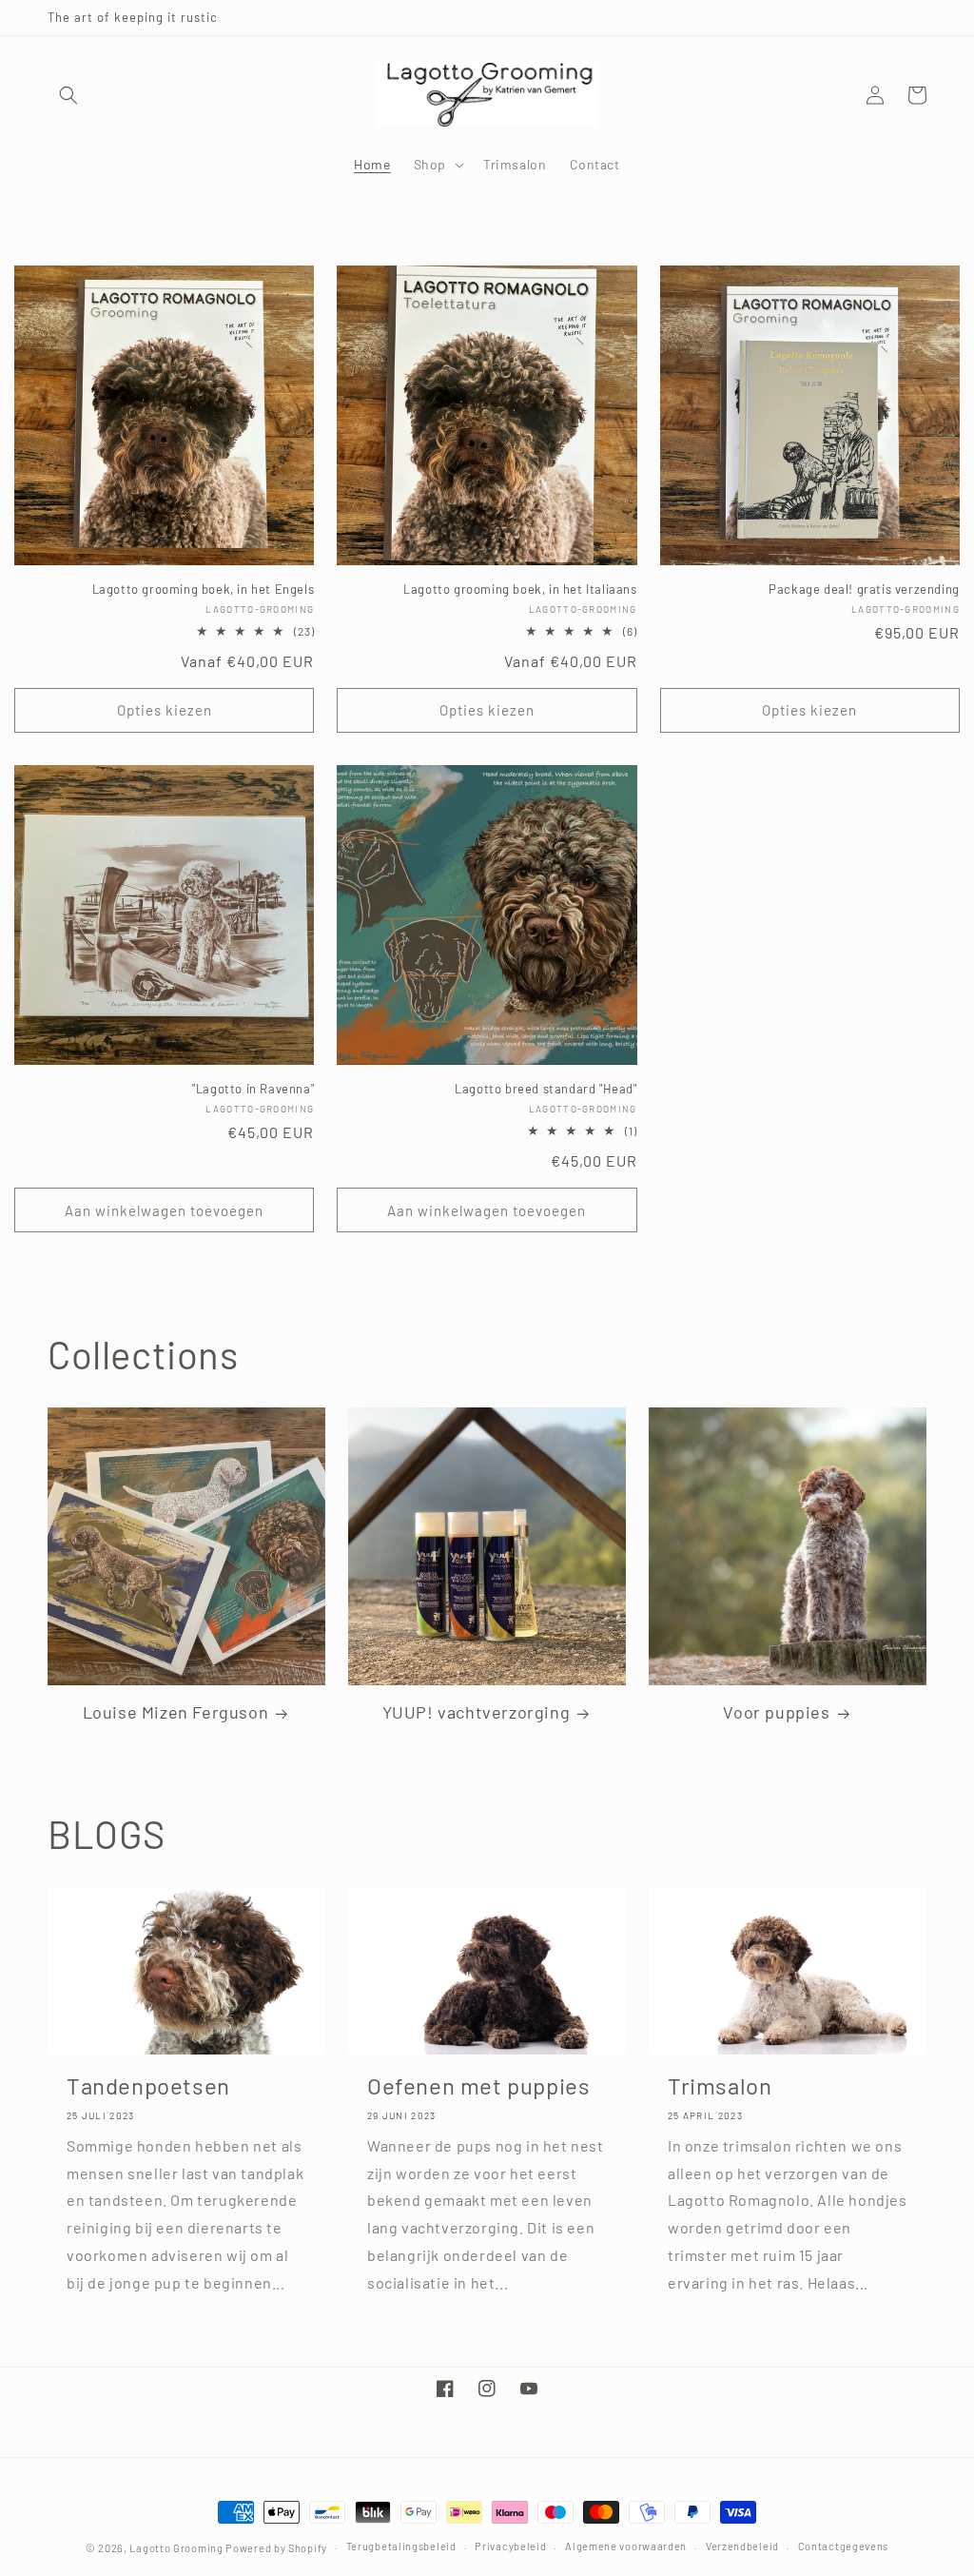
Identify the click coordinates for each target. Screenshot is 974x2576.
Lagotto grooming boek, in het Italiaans (520, 589)
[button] (68, 95)
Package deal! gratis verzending (864, 589)
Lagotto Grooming (176, 2548)
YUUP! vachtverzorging (477, 1712)
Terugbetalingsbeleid (401, 2546)
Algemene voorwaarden (626, 2546)
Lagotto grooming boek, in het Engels (203, 589)
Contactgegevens (844, 2546)
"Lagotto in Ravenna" (253, 1089)
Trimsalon (720, 2085)
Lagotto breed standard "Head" (545, 1089)
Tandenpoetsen (148, 2085)
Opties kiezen (165, 710)
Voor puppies (776, 1712)
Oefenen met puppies (478, 2085)
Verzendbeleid (742, 2546)
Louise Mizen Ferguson (176, 1712)
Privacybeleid (510, 2546)
